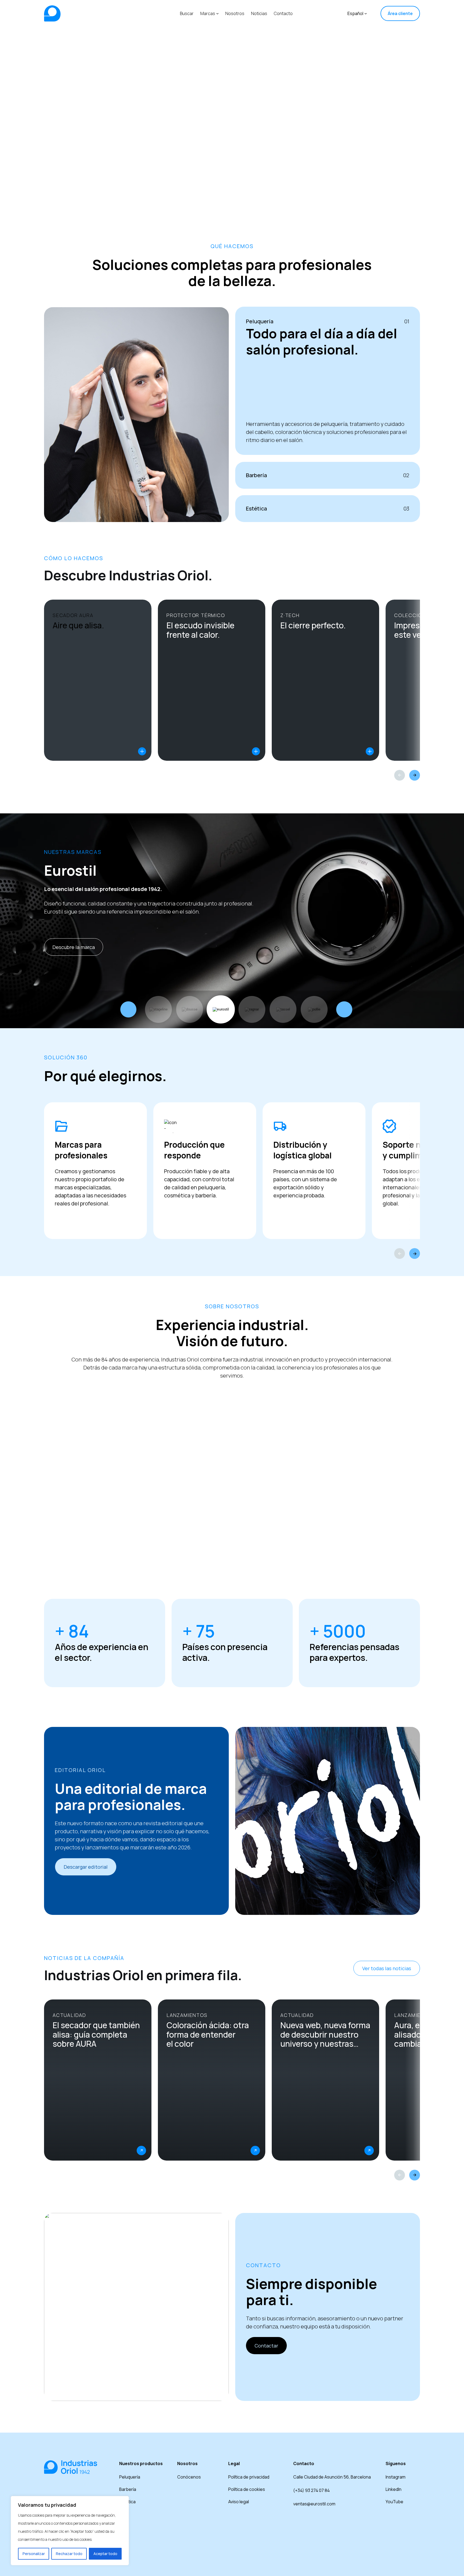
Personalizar (34, 2554)
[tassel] (283, 1009)
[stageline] (158, 1009)
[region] (70, 2531)
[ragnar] (252, 1009)
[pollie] (314, 1009)
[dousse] (190, 1009)
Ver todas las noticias (387, 1968)
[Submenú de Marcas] (218, 13)
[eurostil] (221, 1009)
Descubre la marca (74, 947)
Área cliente (400, 13)
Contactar (266, 2346)
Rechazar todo (69, 2554)
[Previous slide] (400, 775)
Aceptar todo (105, 2554)
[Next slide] (415, 775)
